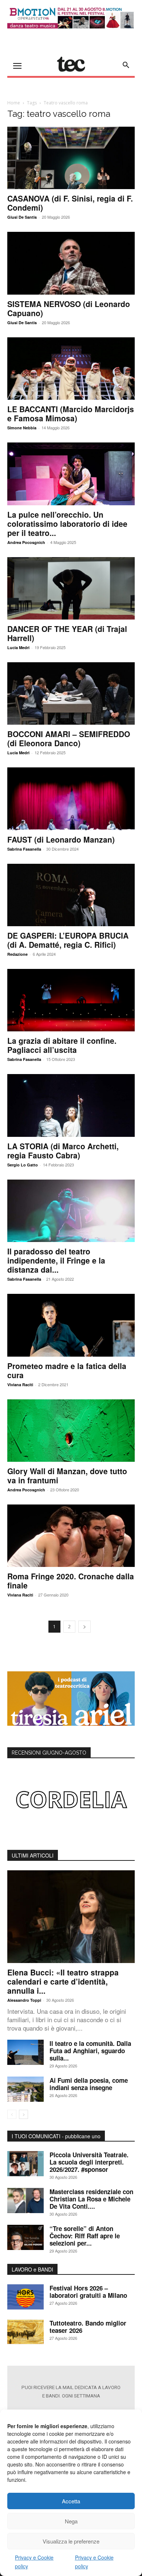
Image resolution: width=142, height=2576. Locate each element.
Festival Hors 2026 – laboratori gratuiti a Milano (88, 2292)
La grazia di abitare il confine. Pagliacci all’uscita (62, 1045)
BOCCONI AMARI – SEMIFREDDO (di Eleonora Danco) (69, 738)
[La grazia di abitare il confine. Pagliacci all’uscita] (71, 1000)
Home (14, 103)
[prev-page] (12, 2114)
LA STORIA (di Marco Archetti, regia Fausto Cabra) (63, 1151)
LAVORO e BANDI (32, 2269)
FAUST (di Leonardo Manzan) (61, 839)
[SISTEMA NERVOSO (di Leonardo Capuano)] (71, 263)
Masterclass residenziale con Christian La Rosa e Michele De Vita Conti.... (91, 2199)
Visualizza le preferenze (71, 2541)
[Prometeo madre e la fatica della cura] (71, 1325)
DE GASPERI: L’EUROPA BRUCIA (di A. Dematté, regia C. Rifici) (68, 940)
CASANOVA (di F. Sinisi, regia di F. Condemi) (70, 203)
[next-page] (84, 1627)
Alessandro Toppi (24, 2000)
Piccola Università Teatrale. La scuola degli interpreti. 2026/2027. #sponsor (89, 2162)
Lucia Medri (18, 647)
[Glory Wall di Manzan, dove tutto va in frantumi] (71, 1431)
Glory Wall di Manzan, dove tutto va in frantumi (67, 1475)
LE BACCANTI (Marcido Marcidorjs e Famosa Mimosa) (71, 413)
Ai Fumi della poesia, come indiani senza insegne (89, 2084)
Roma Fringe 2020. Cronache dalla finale (71, 1581)
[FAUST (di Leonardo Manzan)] (71, 799)
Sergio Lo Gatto (23, 1165)
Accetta (71, 2501)
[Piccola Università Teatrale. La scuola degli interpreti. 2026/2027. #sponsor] (25, 2164)
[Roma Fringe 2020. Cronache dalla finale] (71, 1536)
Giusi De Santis (22, 217)
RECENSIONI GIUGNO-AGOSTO (49, 1753)
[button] (126, 65)
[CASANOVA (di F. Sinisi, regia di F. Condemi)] (71, 158)
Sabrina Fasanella (24, 849)
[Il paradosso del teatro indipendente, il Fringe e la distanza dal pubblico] (71, 1211)
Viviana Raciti (20, 1385)
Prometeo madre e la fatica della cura (67, 1370)
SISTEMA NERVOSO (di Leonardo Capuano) (69, 308)
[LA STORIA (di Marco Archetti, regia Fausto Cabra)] (71, 1105)
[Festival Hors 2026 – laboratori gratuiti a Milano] (25, 2297)
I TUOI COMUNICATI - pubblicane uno (56, 2136)
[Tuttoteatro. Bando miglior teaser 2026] (25, 2332)
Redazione (17, 954)
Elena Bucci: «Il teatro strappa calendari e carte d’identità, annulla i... (63, 1981)
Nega (71, 2521)
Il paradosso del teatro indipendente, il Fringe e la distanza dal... (56, 1260)
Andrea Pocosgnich (26, 542)
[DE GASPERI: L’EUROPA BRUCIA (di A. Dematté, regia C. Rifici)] (71, 895)
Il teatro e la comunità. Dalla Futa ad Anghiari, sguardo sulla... (90, 2051)
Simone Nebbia (22, 428)
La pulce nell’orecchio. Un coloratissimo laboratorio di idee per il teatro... (67, 524)
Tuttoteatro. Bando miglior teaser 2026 (88, 2327)
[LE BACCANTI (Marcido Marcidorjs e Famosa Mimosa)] (71, 369)
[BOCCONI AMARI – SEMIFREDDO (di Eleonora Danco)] (71, 693)
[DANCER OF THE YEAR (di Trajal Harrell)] (71, 588)
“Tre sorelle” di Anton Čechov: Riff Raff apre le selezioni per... (85, 2236)
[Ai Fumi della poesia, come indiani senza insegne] (25, 2089)
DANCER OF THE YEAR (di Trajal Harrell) (67, 633)
